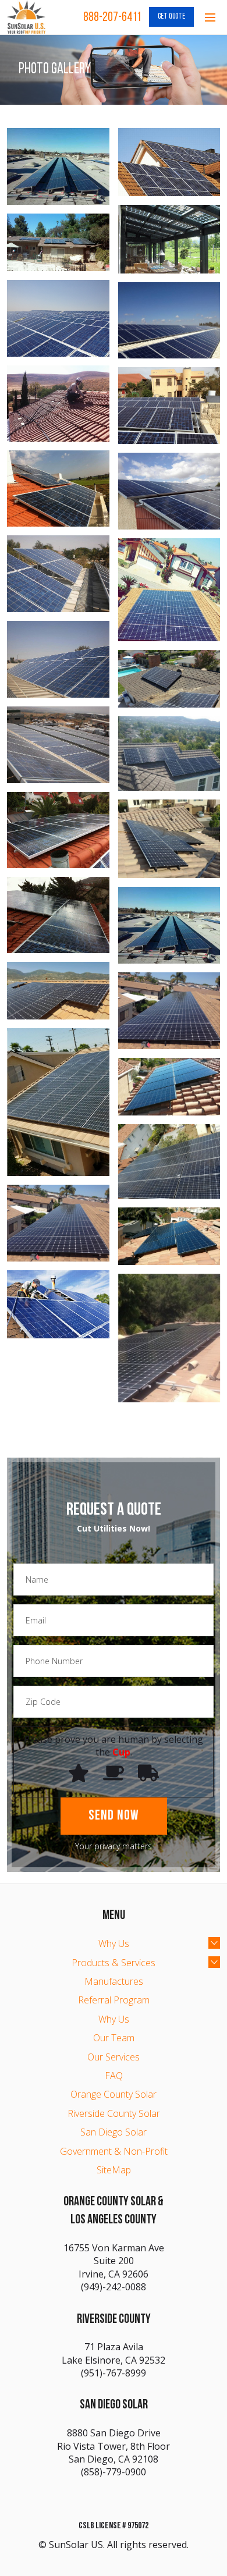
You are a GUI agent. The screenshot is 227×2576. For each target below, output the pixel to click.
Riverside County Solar (114, 2113)
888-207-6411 (112, 18)
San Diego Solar (114, 2132)
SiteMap (114, 2170)
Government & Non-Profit (114, 2151)
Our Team (114, 2038)
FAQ (114, 2076)
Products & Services (114, 1963)
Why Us (114, 1943)
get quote (171, 17)
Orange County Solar (114, 2094)
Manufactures (114, 1981)
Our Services (114, 2057)
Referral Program (114, 2000)
